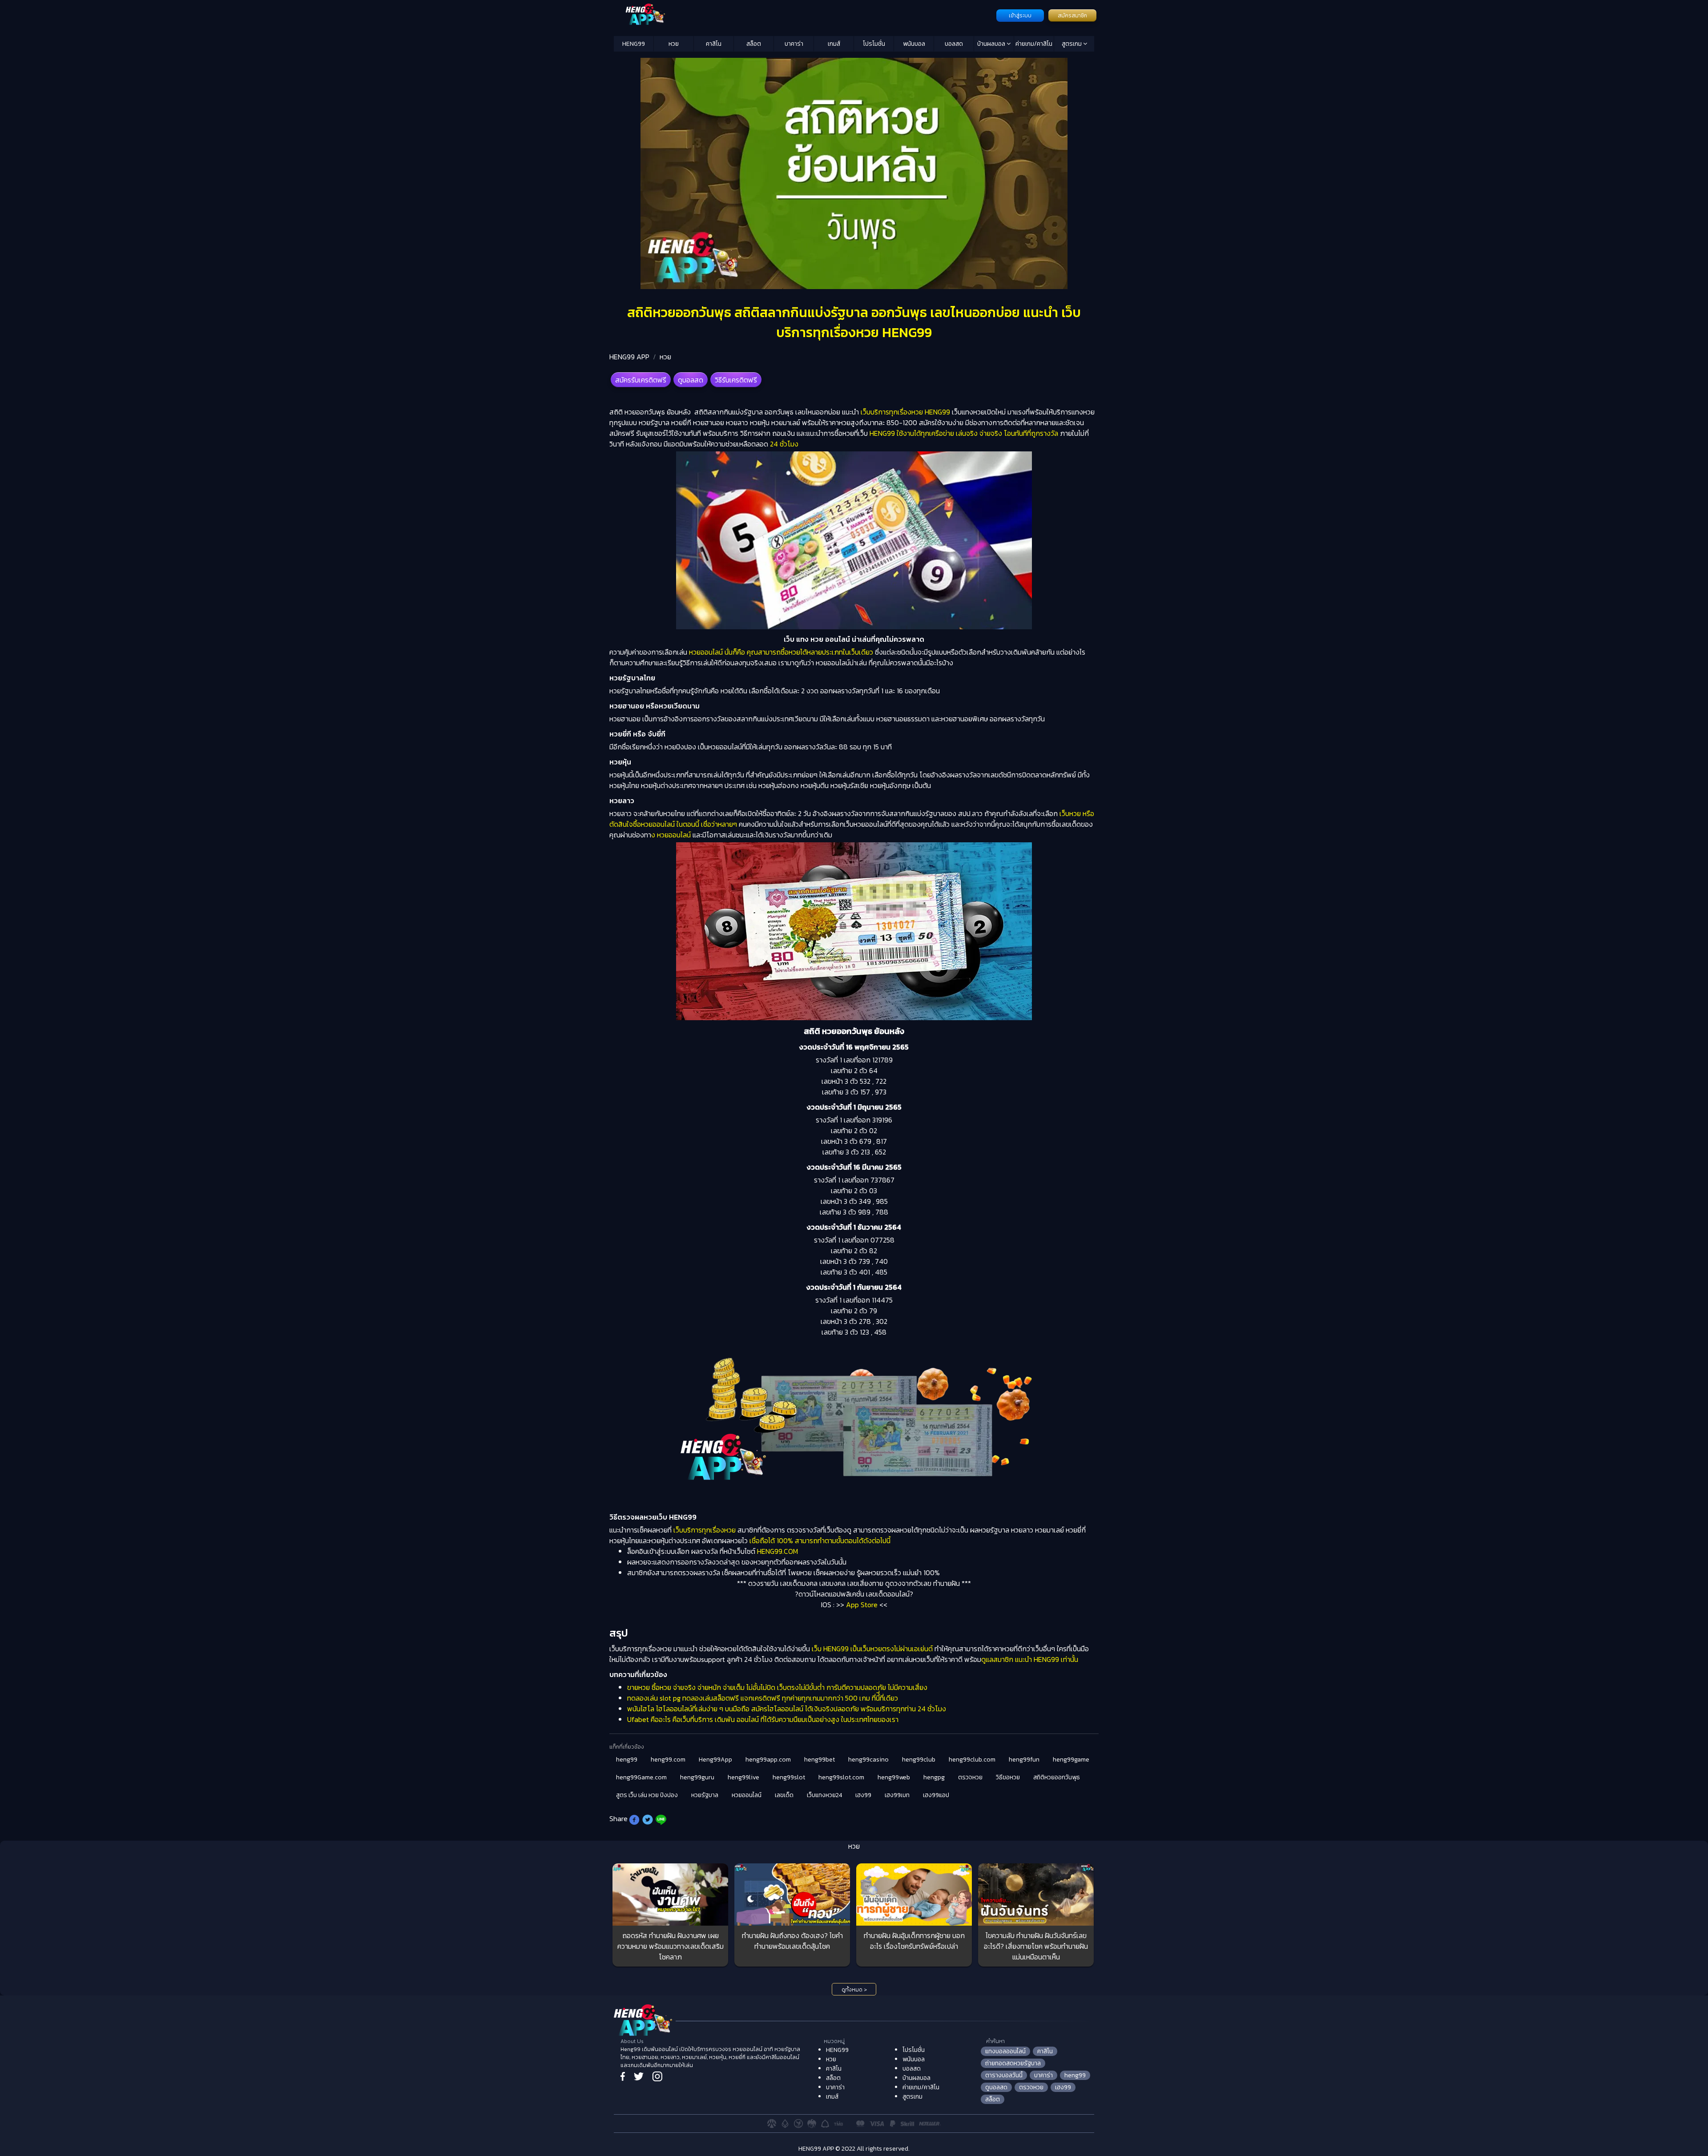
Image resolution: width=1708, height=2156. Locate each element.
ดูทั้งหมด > (854, 1990)
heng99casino (868, 1760)
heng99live (743, 1777)
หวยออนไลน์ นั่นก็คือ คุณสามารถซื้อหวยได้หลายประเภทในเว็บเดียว (780, 652)
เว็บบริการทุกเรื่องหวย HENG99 (905, 412)
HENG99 (634, 44)
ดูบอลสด (691, 380)
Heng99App (715, 1760)
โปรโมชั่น (874, 44)
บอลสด (954, 44)
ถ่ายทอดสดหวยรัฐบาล (1013, 2063)
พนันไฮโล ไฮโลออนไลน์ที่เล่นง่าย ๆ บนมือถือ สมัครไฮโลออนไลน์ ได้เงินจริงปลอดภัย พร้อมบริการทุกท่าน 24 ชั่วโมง (787, 1709)
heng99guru (697, 1777)
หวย (674, 44)
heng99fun (1024, 1760)
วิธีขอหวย (1008, 1777)
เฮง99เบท (897, 1795)
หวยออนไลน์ (747, 1795)
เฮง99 (863, 1795)
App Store (862, 1605)
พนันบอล (914, 44)
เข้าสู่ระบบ (1020, 16)
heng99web (894, 1777)
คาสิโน (714, 44)
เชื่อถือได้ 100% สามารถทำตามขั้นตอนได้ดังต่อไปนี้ (820, 1541)
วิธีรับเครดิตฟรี (736, 380)
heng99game (1071, 1760)
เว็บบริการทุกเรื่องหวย (704, 1530)
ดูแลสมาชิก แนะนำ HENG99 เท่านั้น (1030, 1659)
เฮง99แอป (936, 1795)
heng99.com (668, 1760)
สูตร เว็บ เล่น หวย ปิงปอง (647, 1795)
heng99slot (789, 1777)
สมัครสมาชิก (1072, 16)
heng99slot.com (841, 1777)
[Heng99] (804, 15)
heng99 (627, 1760)
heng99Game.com (641, 1777)
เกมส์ (834, 44)
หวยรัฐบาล (705, 1795)
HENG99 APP (629, 357)
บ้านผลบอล (992, 44)
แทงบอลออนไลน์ (1005, 2051)
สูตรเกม (1072, 44)
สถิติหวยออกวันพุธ (1057, 1777)
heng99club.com (972, 1760)
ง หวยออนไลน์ (671, 835)
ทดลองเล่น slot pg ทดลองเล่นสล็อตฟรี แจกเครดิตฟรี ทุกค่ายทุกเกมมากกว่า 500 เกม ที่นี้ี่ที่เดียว (763, 1698)
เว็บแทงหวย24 (824, 1795)
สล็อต (754, 44)
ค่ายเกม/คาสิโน (1034, 44)
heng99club (919, 1760)
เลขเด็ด (784, 1795)
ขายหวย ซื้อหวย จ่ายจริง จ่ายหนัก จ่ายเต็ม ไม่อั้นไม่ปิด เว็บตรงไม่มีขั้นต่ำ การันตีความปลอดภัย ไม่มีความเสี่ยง (777, 1687)
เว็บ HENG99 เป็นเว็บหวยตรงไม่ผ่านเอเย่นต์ (871, 1649)
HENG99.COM (777, 1551)
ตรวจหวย (970, 1777)
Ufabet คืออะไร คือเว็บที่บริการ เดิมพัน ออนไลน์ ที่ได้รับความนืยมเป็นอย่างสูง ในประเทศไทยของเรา (763, 1719)
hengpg (934, 1777)
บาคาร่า (794, 44)
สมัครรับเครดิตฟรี (641, 380)
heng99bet (820, 1760)
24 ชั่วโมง (784, 444)
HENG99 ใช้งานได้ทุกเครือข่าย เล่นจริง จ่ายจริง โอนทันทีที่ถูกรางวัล (963, 433)
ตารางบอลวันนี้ (1004, 2075)
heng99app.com (768, 1760)
